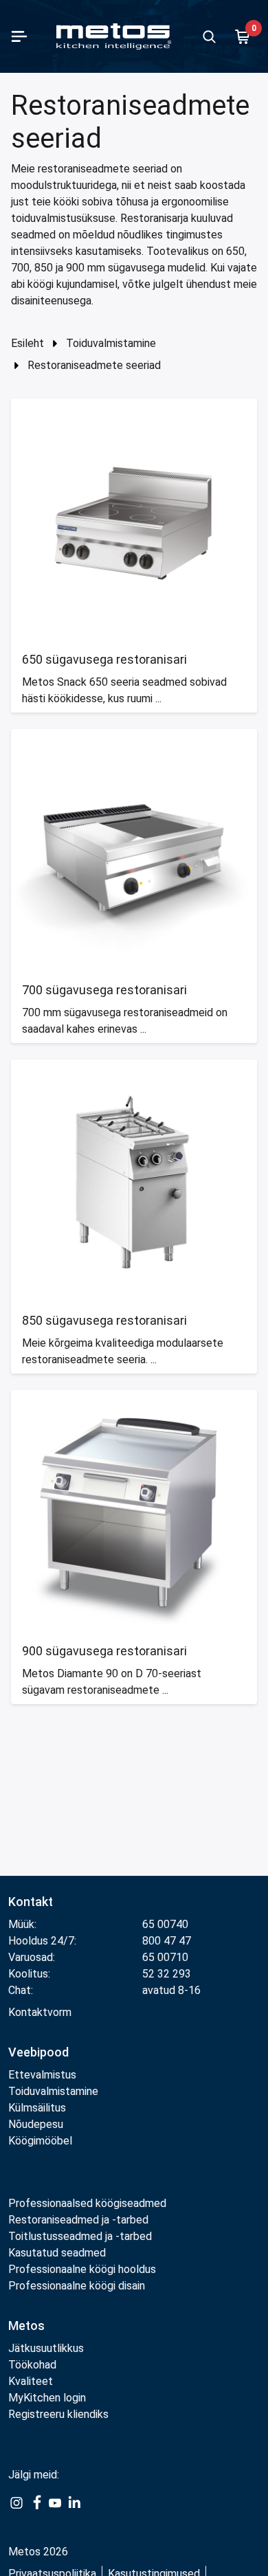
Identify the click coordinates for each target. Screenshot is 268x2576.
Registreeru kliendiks (58, 2414)
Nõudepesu (36, 2124)
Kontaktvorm (40, 2012)
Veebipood (38, 2052)
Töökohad (32, 2365)
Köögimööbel (40, 2141)
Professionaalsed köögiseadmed (87, 2203)
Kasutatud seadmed (57, 2253)
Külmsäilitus (37, 2108)
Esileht (27, 343)
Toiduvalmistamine (111, 343)
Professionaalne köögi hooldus (82, 2269)
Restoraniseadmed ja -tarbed (78, 2220)
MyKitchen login (47, 2398)
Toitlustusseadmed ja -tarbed (80, 2236)
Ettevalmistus (42, 2075)
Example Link (16, 2510)
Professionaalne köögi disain (77, 2286)
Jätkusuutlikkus (46, 2348)
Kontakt (31, 1902)
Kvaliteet (31, 2381)
